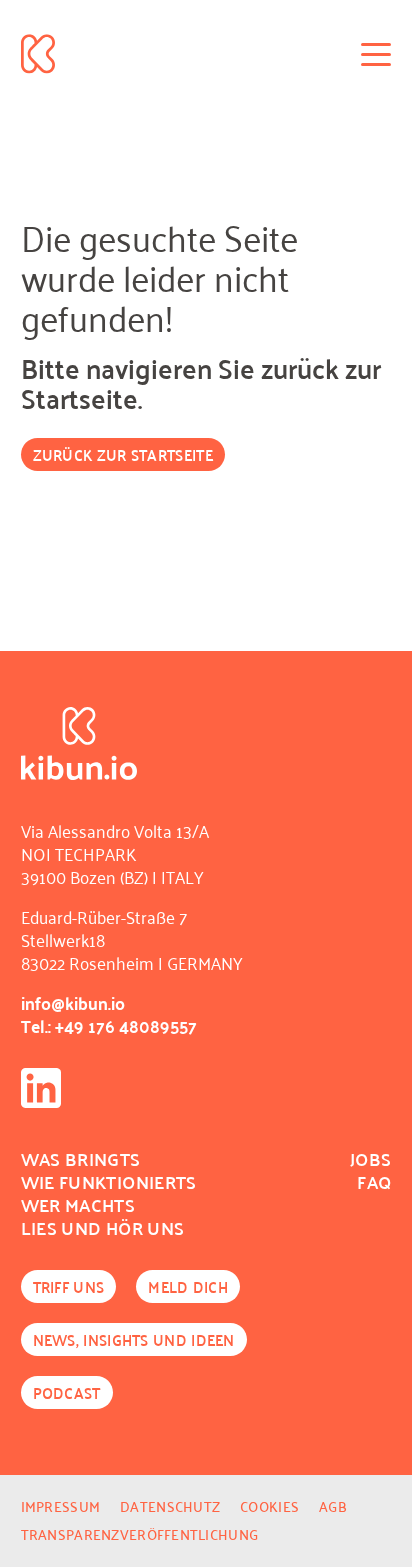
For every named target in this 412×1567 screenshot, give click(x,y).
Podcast (67, 1392)
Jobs (370, 1158)
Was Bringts (81, 1158)
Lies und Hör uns (103, 1227)
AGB (333, 1506)
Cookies (269, 1506)
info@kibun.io (73, 1003)
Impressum (61, 1506)
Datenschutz (170, 1506)
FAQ (374, 1181)
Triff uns (69, 1286)
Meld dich (188, 1286)
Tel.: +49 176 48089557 (109, 1026)
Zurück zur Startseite (123, 454)
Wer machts (78, 1204)
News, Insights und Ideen (134, 1339)
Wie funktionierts (109, 1181)
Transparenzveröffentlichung (140, 1534)
